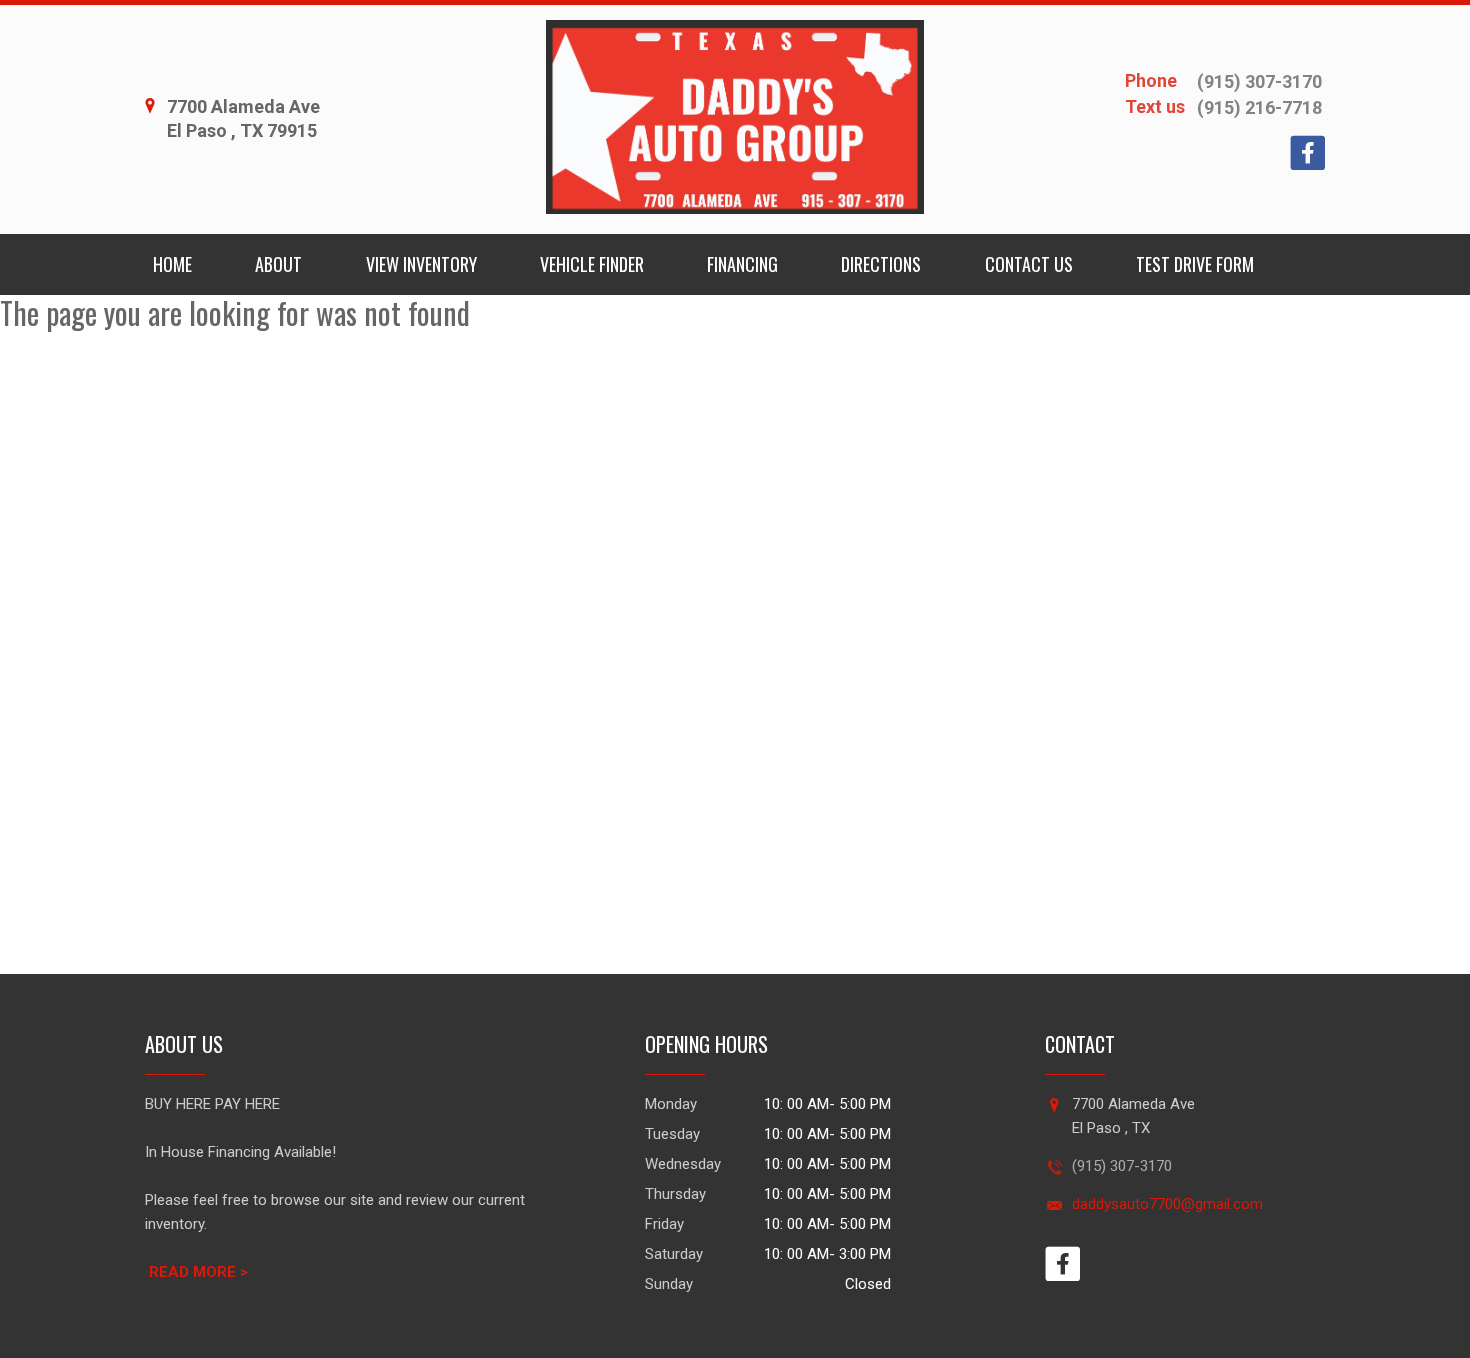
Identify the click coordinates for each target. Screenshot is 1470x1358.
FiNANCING (742, 264)
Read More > (198, 1272)
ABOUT (278, 264)
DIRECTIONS (881, 264)
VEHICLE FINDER (592, 264)
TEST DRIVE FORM (1195, 264)
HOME (172, 264)
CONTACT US (1029, 264)
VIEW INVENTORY (421, 264)
